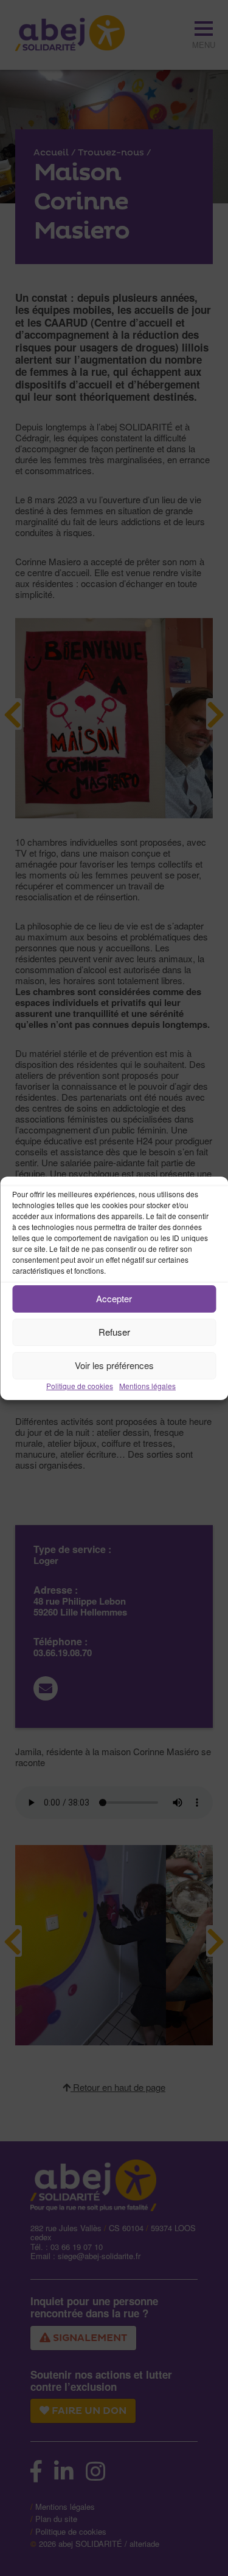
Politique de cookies (80, 1386)
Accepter (114, 1298)
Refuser (114, 1332)
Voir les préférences (114, 1365)
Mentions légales (147, 1386)
